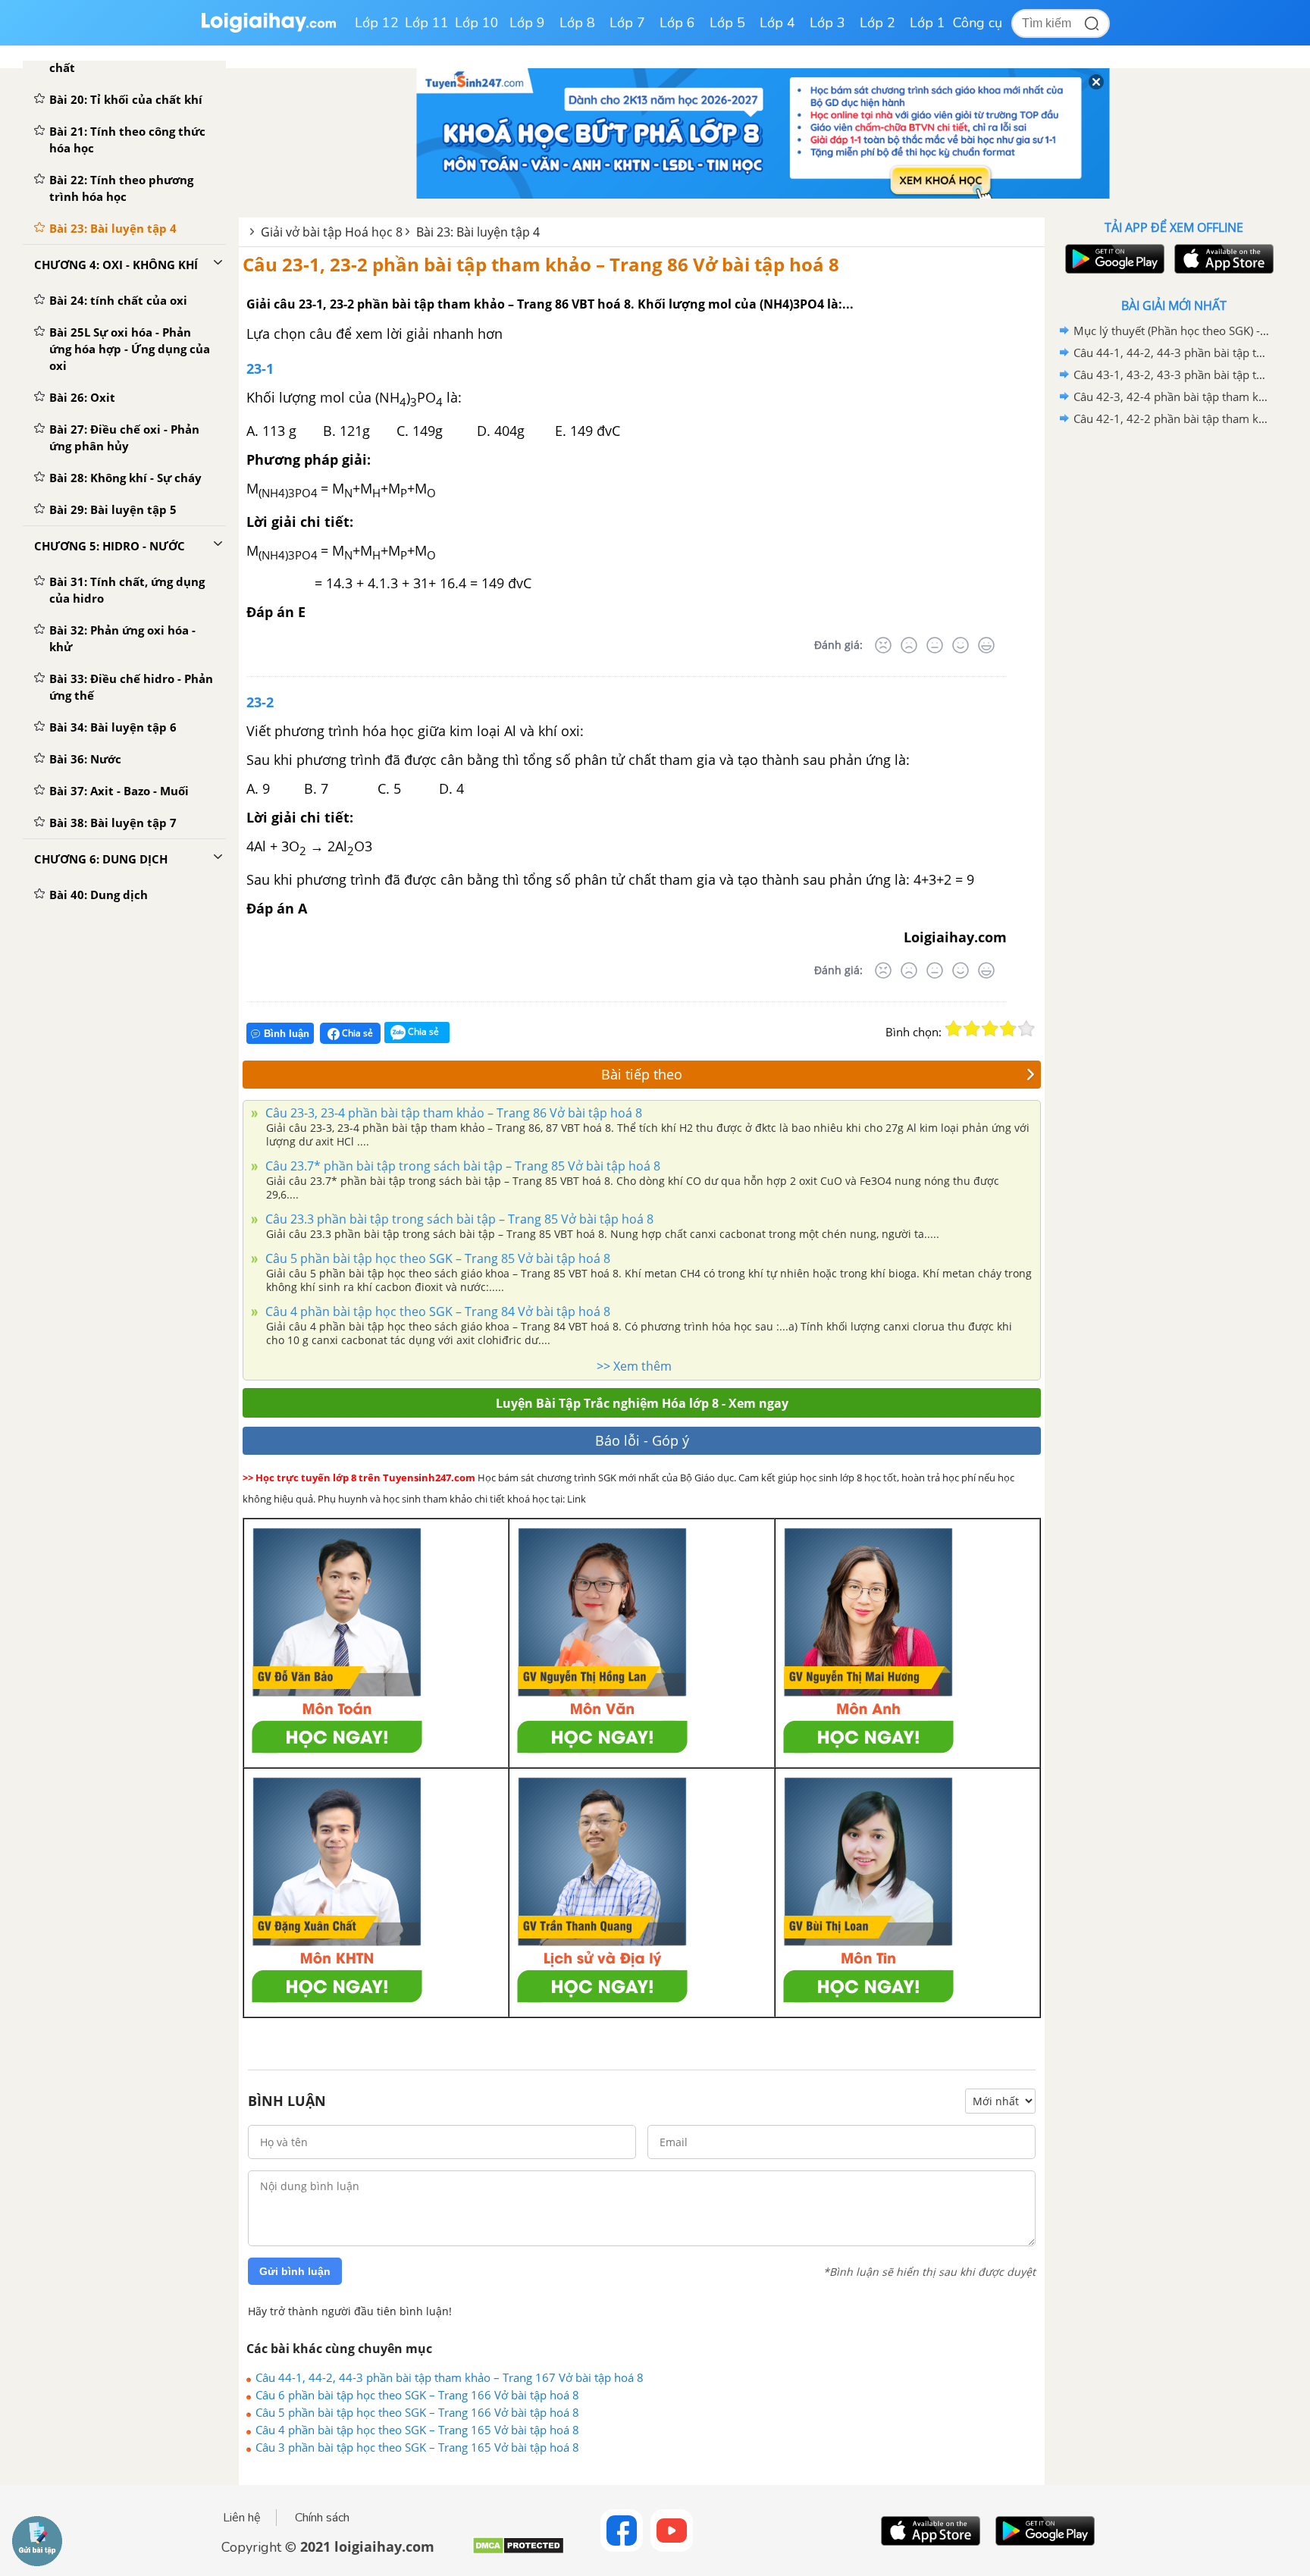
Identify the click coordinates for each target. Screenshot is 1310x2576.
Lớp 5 (727, 23)
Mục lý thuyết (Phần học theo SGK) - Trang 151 (1171, 331)
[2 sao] (972, 1029)
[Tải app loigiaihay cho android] (1113, 259)
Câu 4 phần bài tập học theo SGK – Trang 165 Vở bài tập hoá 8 (417, 2430)
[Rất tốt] (986, 645)
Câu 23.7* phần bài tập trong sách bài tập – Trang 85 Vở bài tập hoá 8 (461, 1166)
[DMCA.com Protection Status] (518, 2551)
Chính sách (322, 2518)
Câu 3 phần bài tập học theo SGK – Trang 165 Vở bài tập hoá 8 (417, 2447)
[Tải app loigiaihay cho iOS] (1222, 259)
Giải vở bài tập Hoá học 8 (332, 232)
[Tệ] (909, 645)
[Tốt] (961, 645)
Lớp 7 (627, 23)
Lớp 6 (677, 23)
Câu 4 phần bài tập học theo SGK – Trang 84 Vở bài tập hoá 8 (436, 1312)
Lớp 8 (577, 23)
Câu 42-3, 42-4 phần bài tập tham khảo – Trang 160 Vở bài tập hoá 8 (1171, 396)
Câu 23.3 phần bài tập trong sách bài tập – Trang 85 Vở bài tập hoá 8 (458, 1219)
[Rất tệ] (883, 645)
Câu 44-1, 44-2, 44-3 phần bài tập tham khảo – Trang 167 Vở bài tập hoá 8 (450, 2377)
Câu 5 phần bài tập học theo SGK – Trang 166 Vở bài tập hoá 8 (417, 2412)
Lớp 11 (427, 23)
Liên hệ (242, 2518)
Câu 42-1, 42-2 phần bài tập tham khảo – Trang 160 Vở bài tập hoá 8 (1171, 418)
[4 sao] (1008, 1029)
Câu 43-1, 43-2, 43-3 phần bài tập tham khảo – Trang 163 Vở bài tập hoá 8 (1171, 374)
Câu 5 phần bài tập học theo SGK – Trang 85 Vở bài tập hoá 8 (436, 1258)
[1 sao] (954, 1029)
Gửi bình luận (295, 2271)
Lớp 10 (477, 23)
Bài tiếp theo (642, 1074)
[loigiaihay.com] (268, 29)
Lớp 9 (527, 23)
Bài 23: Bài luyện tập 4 (478, 232)
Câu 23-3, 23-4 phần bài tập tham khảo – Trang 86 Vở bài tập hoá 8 (452, 1113)
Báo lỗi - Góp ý (642, 1440)
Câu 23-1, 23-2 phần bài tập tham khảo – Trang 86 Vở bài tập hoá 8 (541, 264)
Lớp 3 (827, 23)
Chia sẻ (356, 1033)
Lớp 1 (928, 23)
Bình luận (287, 1034)
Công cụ (978, 23)
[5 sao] (1026, 1029)
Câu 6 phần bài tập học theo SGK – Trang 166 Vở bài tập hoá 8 (417, 2395)
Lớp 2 (878, 23)
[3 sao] (990, 1029)
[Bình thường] (935, 645)
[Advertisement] (1174, 671)
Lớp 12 (377, 23)
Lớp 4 (777, 23)
